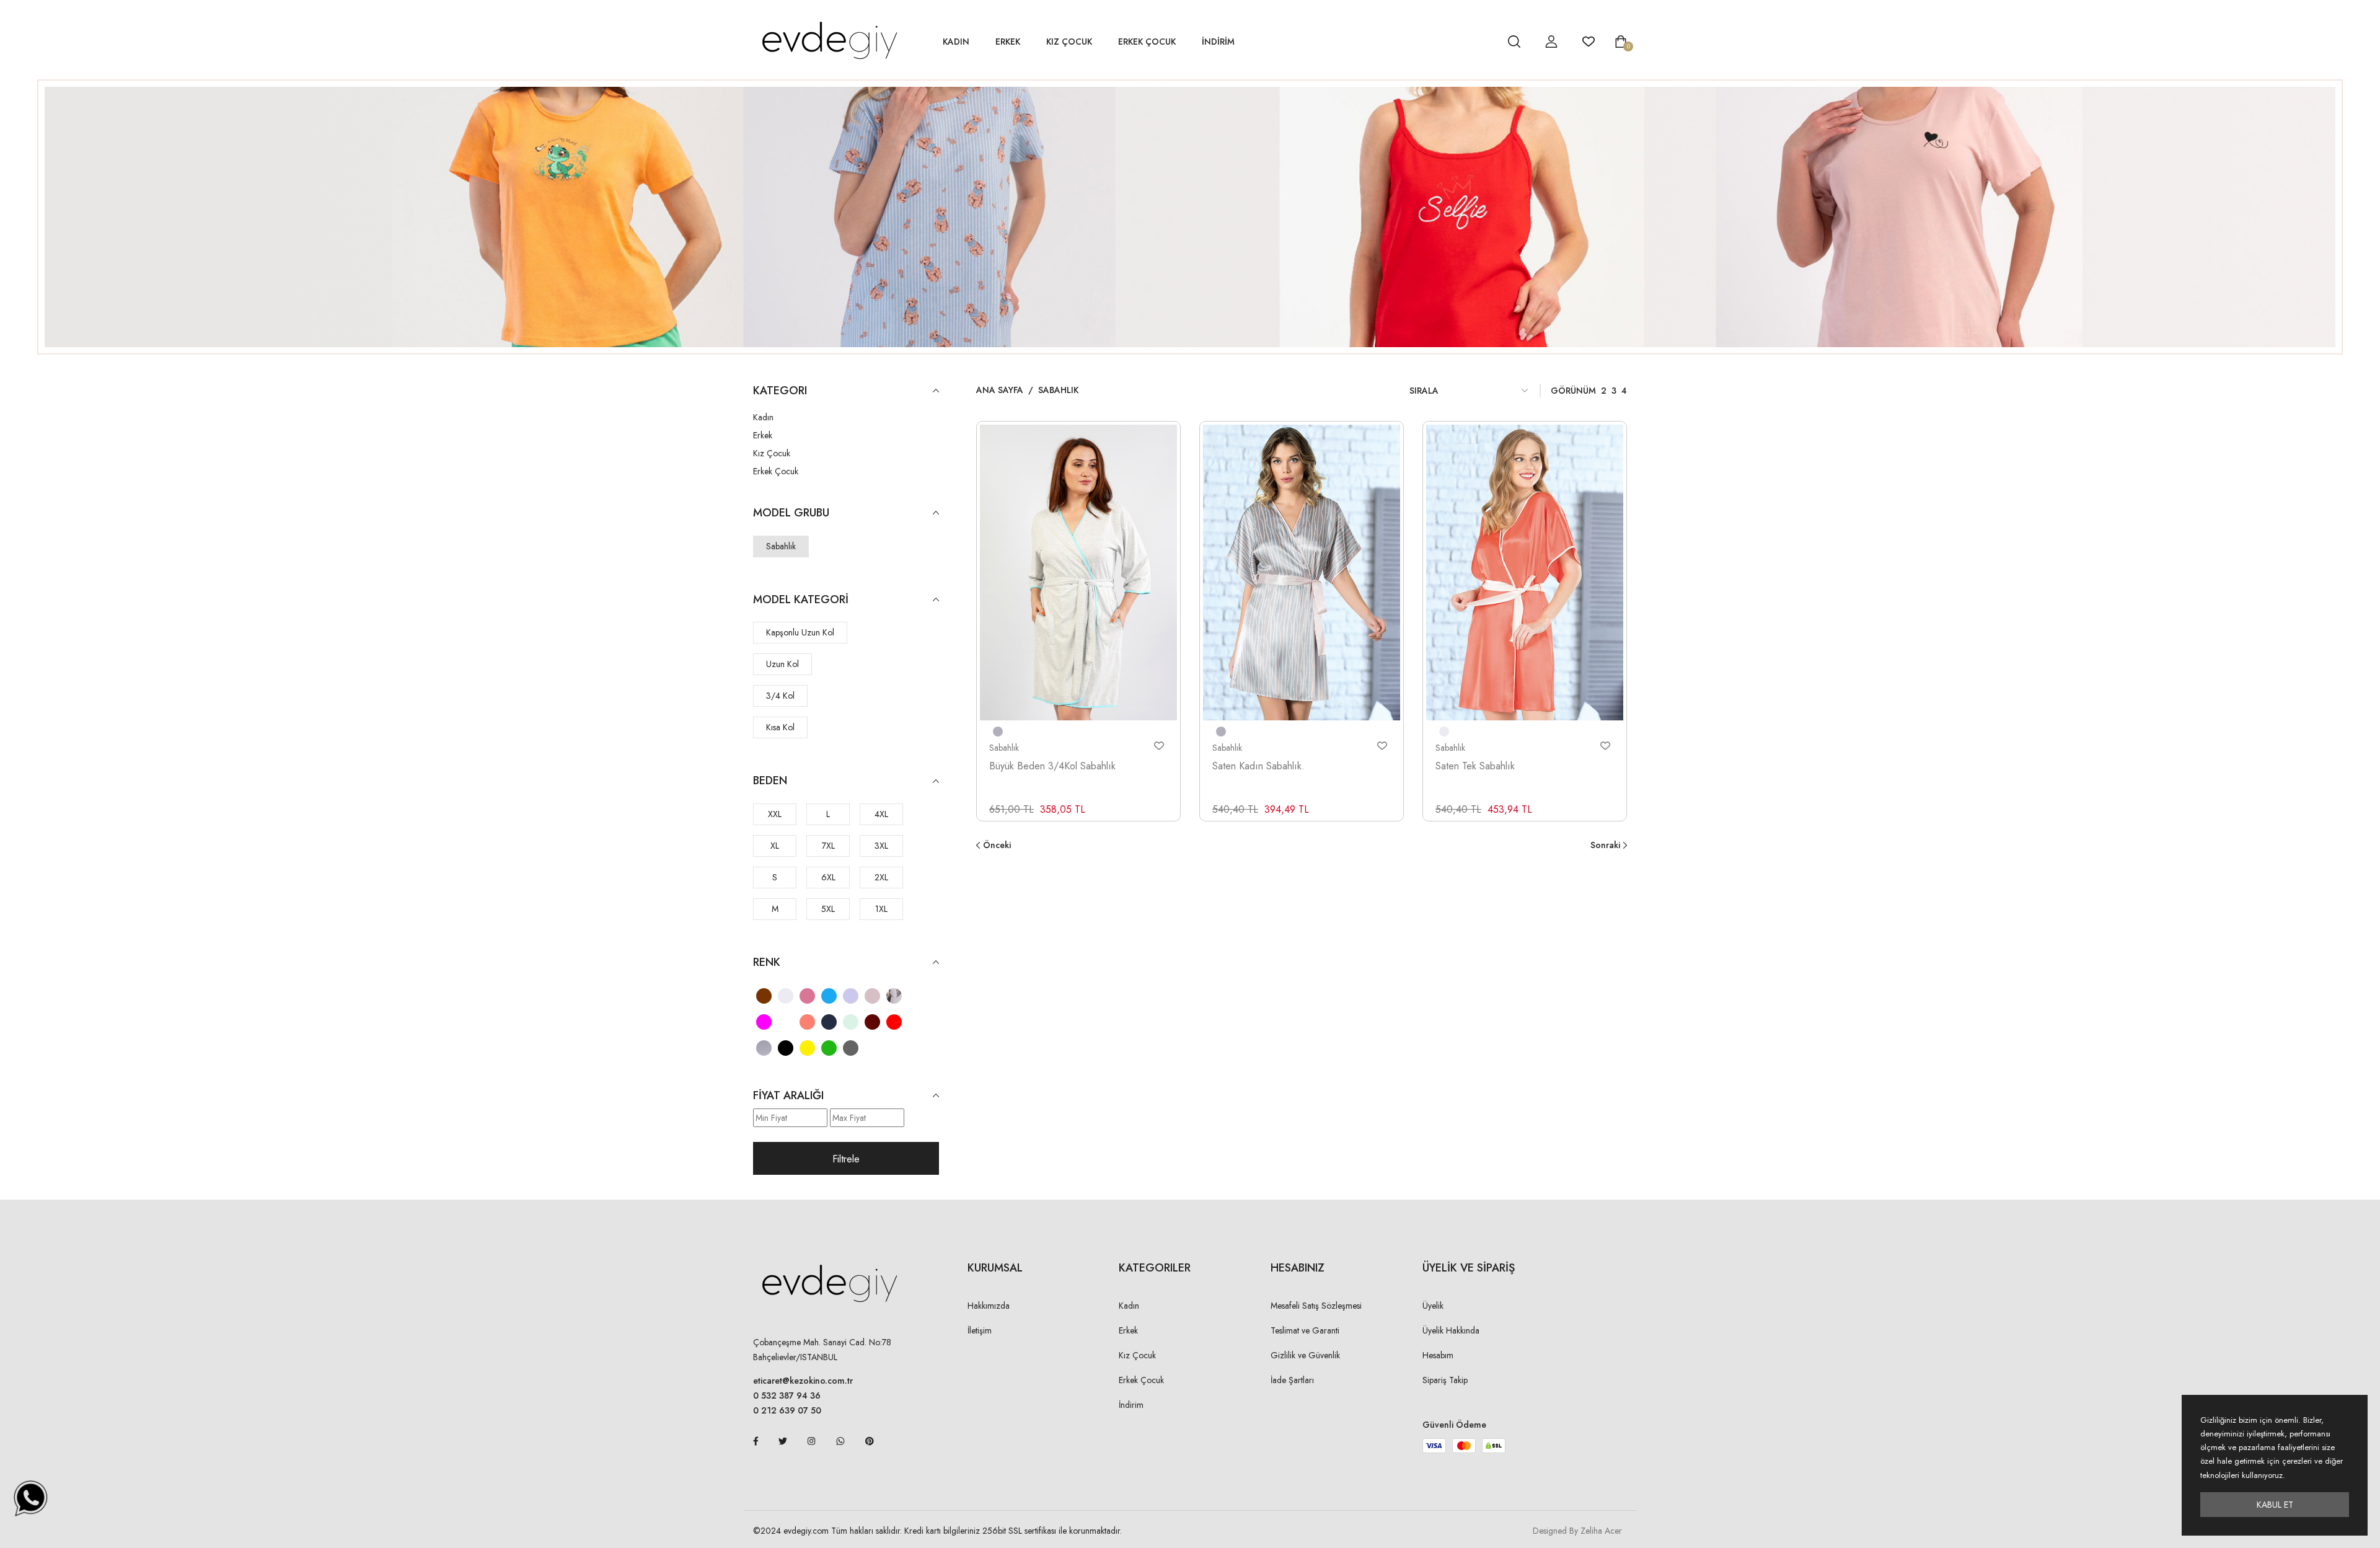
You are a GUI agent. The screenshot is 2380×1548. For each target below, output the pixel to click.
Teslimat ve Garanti (1305, 1330)
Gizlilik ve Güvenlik (1305, 1355)
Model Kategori (801, 600)
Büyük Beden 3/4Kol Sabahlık (1052, 766)
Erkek (1008, 42)
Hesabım (1438, 1355)
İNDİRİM (1218, 42)
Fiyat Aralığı (788, 1096)
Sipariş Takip (1445, 1380)
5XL (828, 909)
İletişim (980, 1330)
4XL (881, 814)
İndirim (1131, 1405)
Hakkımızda (989, 1306)
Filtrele (846, 1159)
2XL (881, 877)
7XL (828, 846)
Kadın (956, 42)
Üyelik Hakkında (1451, 1330)
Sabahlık (781, 546)
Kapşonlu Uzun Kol (800, 632)
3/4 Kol (780, 696)
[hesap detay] (1483, 42)
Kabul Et (2275, 1505)
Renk (767, 962)
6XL (828, 877)
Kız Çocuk (1069, 42)
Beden (770, 781)
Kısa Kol (780, 727)
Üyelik (1433, 1306)
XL (775, 846)
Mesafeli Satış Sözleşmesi (1316, 1306)
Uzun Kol (782, 664)
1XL (881, 909)
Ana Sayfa (1000, 390)
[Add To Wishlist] (1159, 746)
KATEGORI (780, 391)
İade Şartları (1292, 1380)
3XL (881, 846)
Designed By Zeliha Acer (1577, 1531)
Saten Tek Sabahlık (1475, 766)
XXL (775, 814)
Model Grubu (791, 513)
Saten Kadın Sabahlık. (1258, 766)
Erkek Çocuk (1147, 42)
